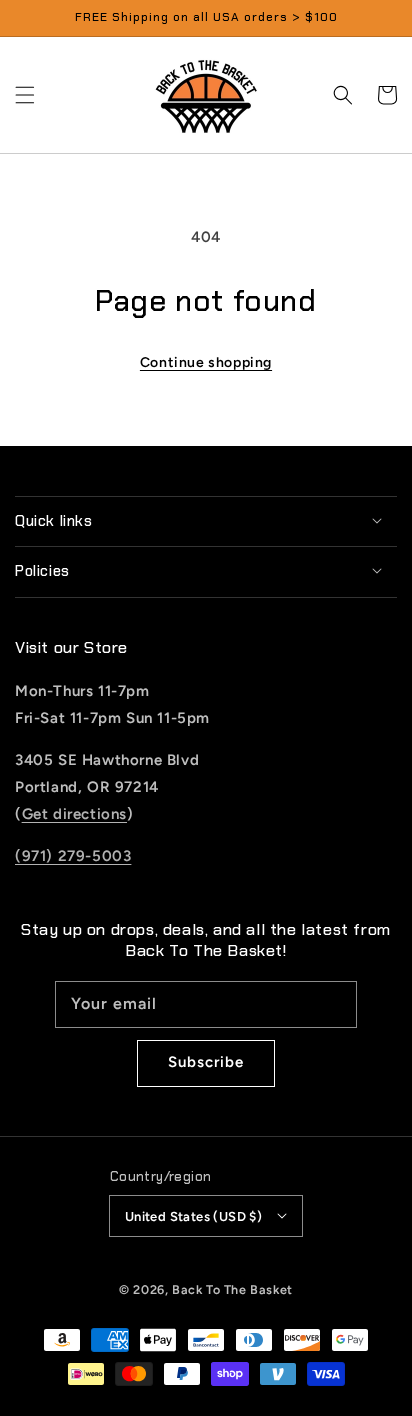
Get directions (74, 814)
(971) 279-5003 (73, 856)
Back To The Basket (232, 1289)
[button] (25, 95)
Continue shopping (206, 362)
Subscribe (206, 1062)
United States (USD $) (193, 1216)
